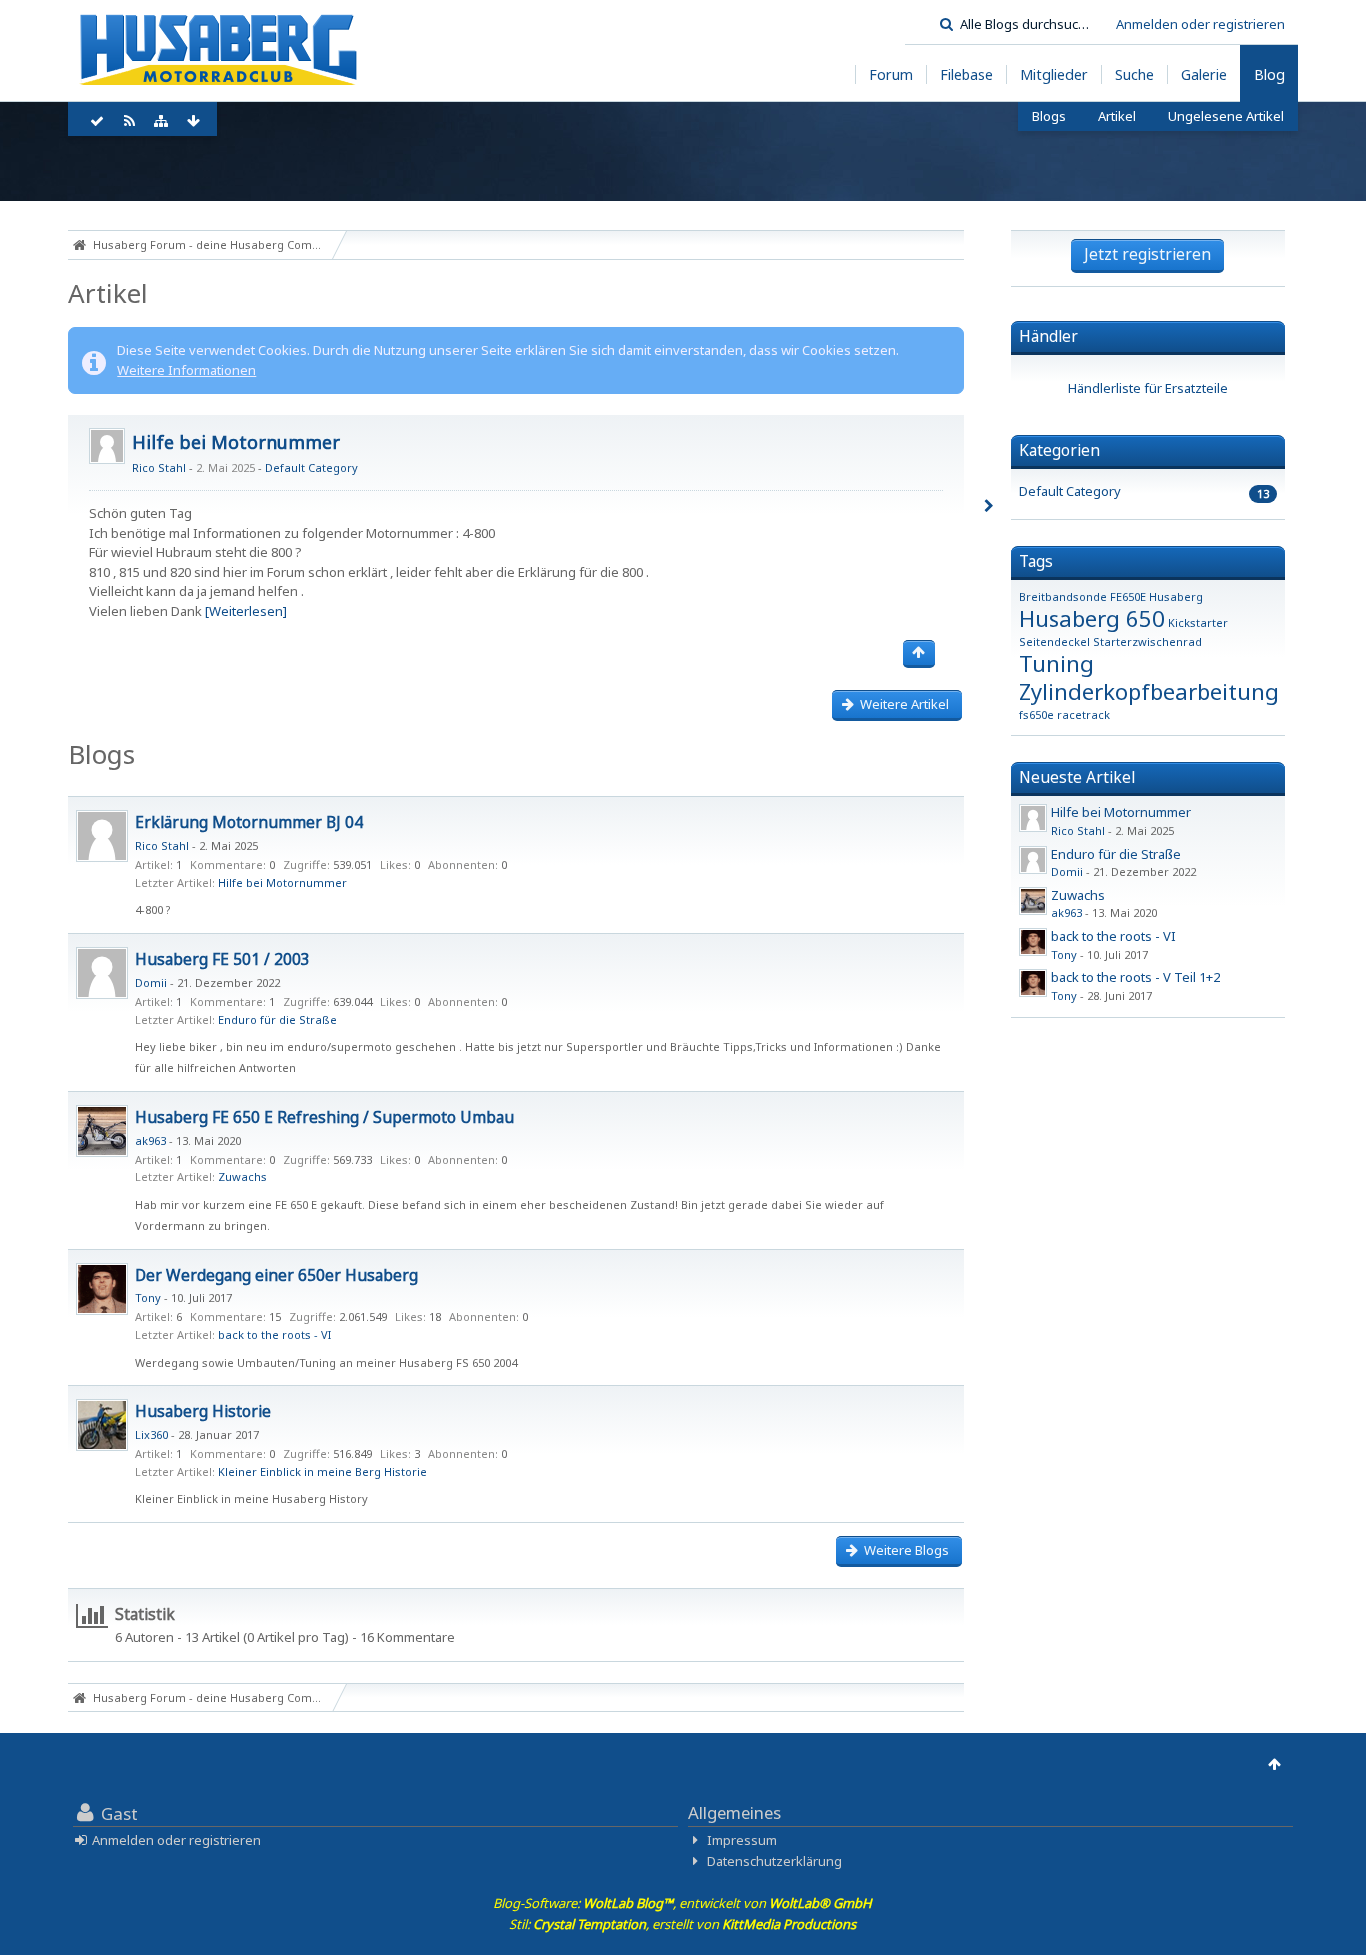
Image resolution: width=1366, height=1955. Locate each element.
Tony (148, 1297)
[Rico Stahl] (102, 836)
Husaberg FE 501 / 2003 (222, 959)
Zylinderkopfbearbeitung (1149, 691)
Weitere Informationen (186, 370)
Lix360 (151, 1434)
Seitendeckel (1054, 641)
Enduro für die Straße (277, 1019)
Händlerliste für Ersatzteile (1148, 388)
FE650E (1128, 596)
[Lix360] (102, 1425)
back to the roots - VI (274, 1334)
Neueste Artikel (1077, 777)
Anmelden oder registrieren (1200, 24)
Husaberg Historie (203, 1411)
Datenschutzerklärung (774, 1861)
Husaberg (1176, 596)
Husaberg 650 (1092, 618)
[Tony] (102, 1289)
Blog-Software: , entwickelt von (682, 1903)
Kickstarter (1198, 622)
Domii (151, 982)
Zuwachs (242, 1176)
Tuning (1056, 663)
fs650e (1036, 714)
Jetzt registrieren (1147, 254)
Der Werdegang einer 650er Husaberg (276, 1275)
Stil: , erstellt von (682, 1924)
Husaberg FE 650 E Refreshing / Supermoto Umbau (324, 1117)
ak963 (150, 1140)
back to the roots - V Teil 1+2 (1135, 977)
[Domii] (102, 973)
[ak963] (102, 1131)
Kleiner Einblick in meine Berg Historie (322, 1471)
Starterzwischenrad (1147, 641)
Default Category (311, 467)
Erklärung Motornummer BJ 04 (249, 822)
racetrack (1083, 714)
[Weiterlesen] (246, 611)
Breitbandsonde (1063, 596)
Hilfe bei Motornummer (236, 442)
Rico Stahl (159, 467)
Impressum (742, 1840)
